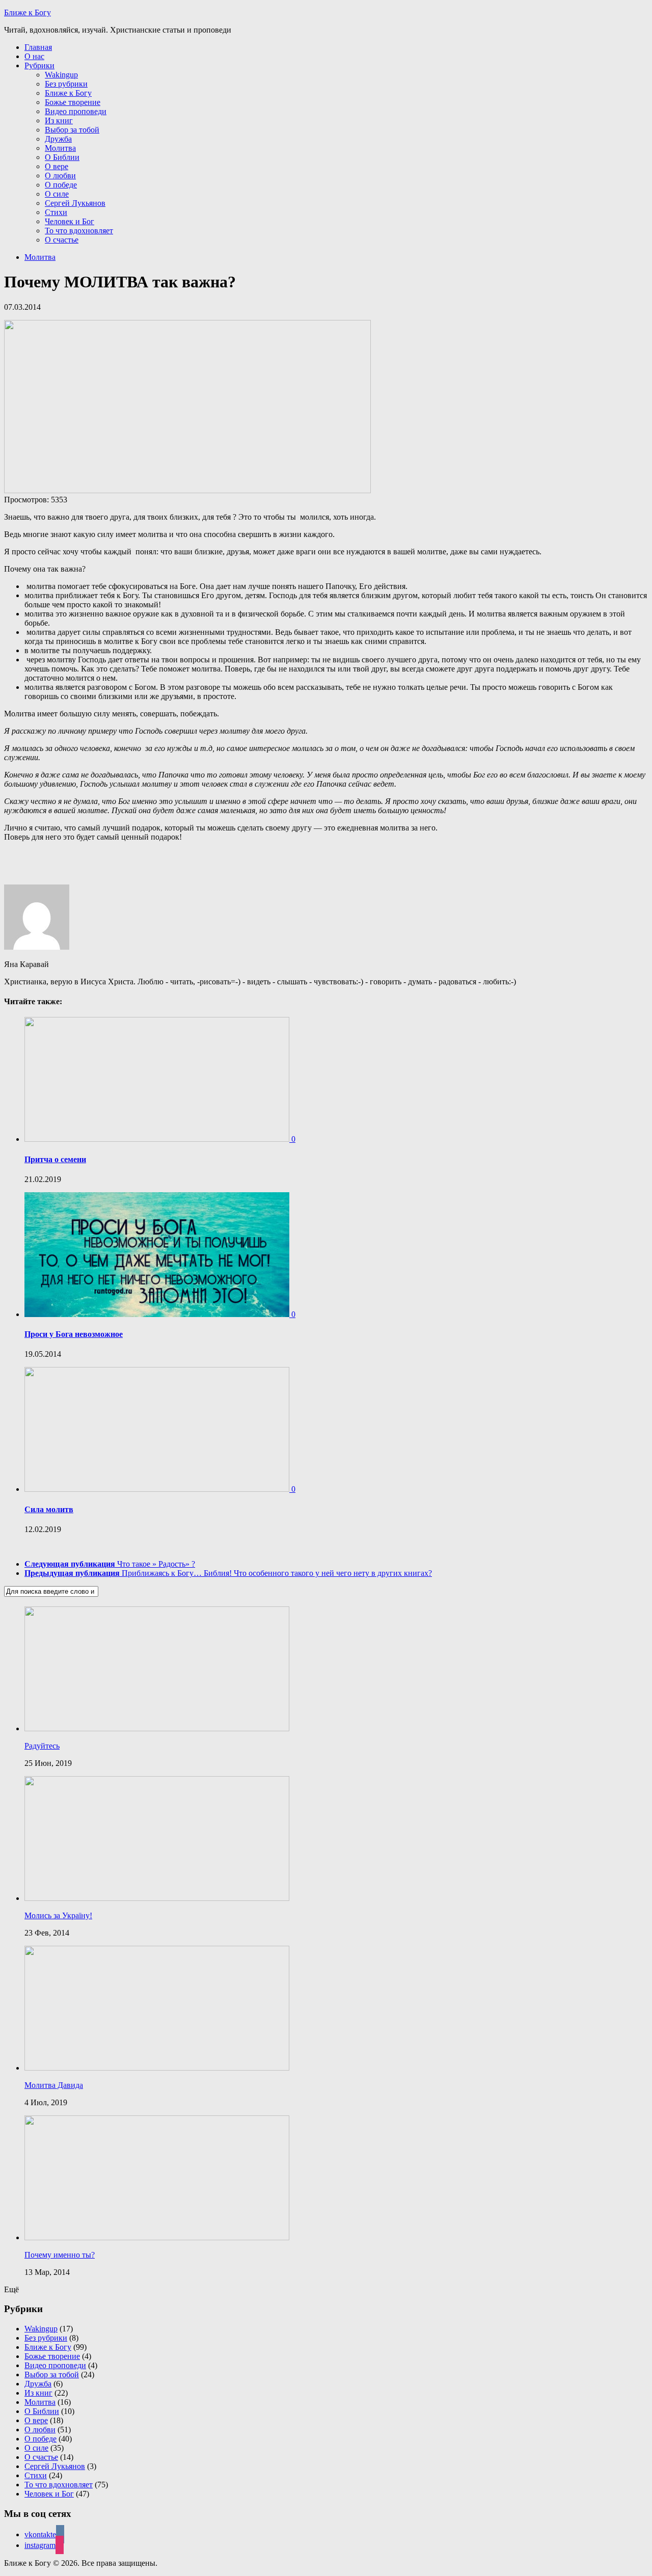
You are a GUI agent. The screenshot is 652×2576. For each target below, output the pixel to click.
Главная (38, 47)
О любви (60, 176)
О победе (61, 185)
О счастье (62, 240)
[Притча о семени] (158, 1139)
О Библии (62, 157)
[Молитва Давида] (157, 2068)
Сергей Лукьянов (75, 203)
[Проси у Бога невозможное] (158, 1314)
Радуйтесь (42, 1746)
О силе (57, 194)
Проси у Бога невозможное (74, 1334)
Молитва (60, 148)
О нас (34, 56)
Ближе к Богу (28, 12)
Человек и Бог (70, 221)
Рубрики (39, 65)
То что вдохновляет (79, 231)
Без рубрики (66, 84)
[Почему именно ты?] (157, 2237)
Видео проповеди (76, 111)
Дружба (58, 139)
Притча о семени (55, 1159)
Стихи (56, 212)
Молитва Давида (54, 2085)
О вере (57, 166)
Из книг (59, 120)
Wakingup (61, 75)
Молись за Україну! (58, 1915)
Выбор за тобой (72, 130)
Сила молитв (49, 1509)
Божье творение (73, 102)
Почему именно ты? (60, 2255)
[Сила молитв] (158, 1489)
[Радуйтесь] (157, 1728)
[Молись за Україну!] (157, 1898)
